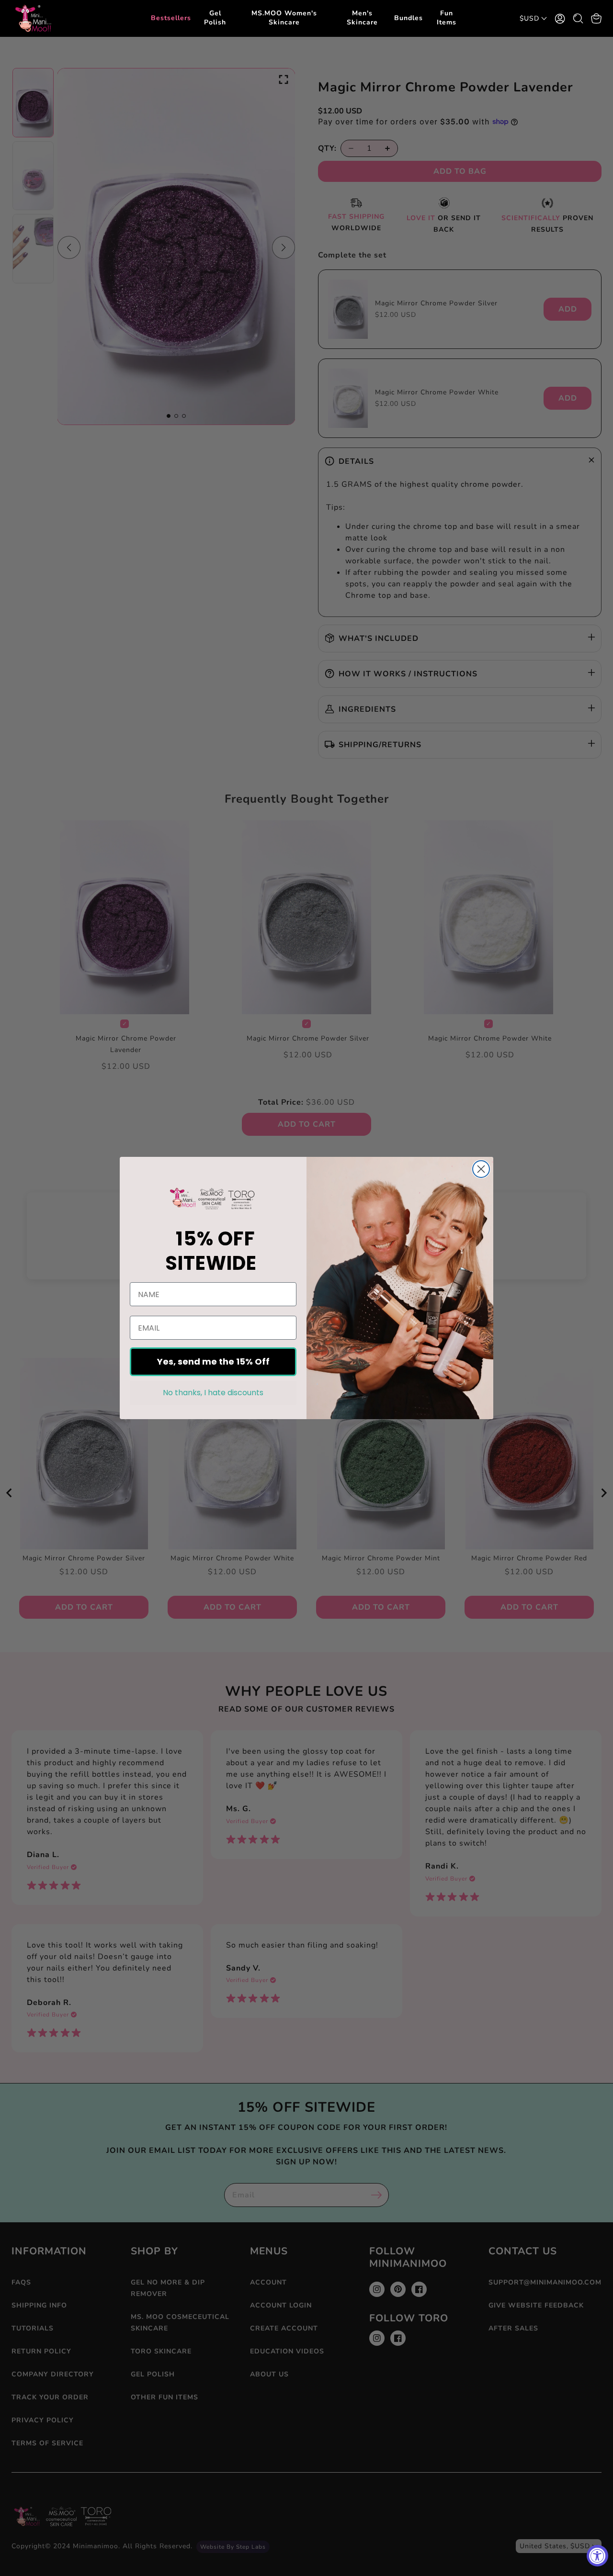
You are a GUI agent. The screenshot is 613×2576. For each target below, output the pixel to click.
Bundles (409, 18)
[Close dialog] (481, 1169)
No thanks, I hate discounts (213, 1393)
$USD (529, 18)
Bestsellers (171, 18)
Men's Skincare (362, 18)
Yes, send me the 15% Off (213, 1361)
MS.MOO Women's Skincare (284, 18)
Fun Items (447, 18)
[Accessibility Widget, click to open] (597, 2556)
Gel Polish (215, 18)
